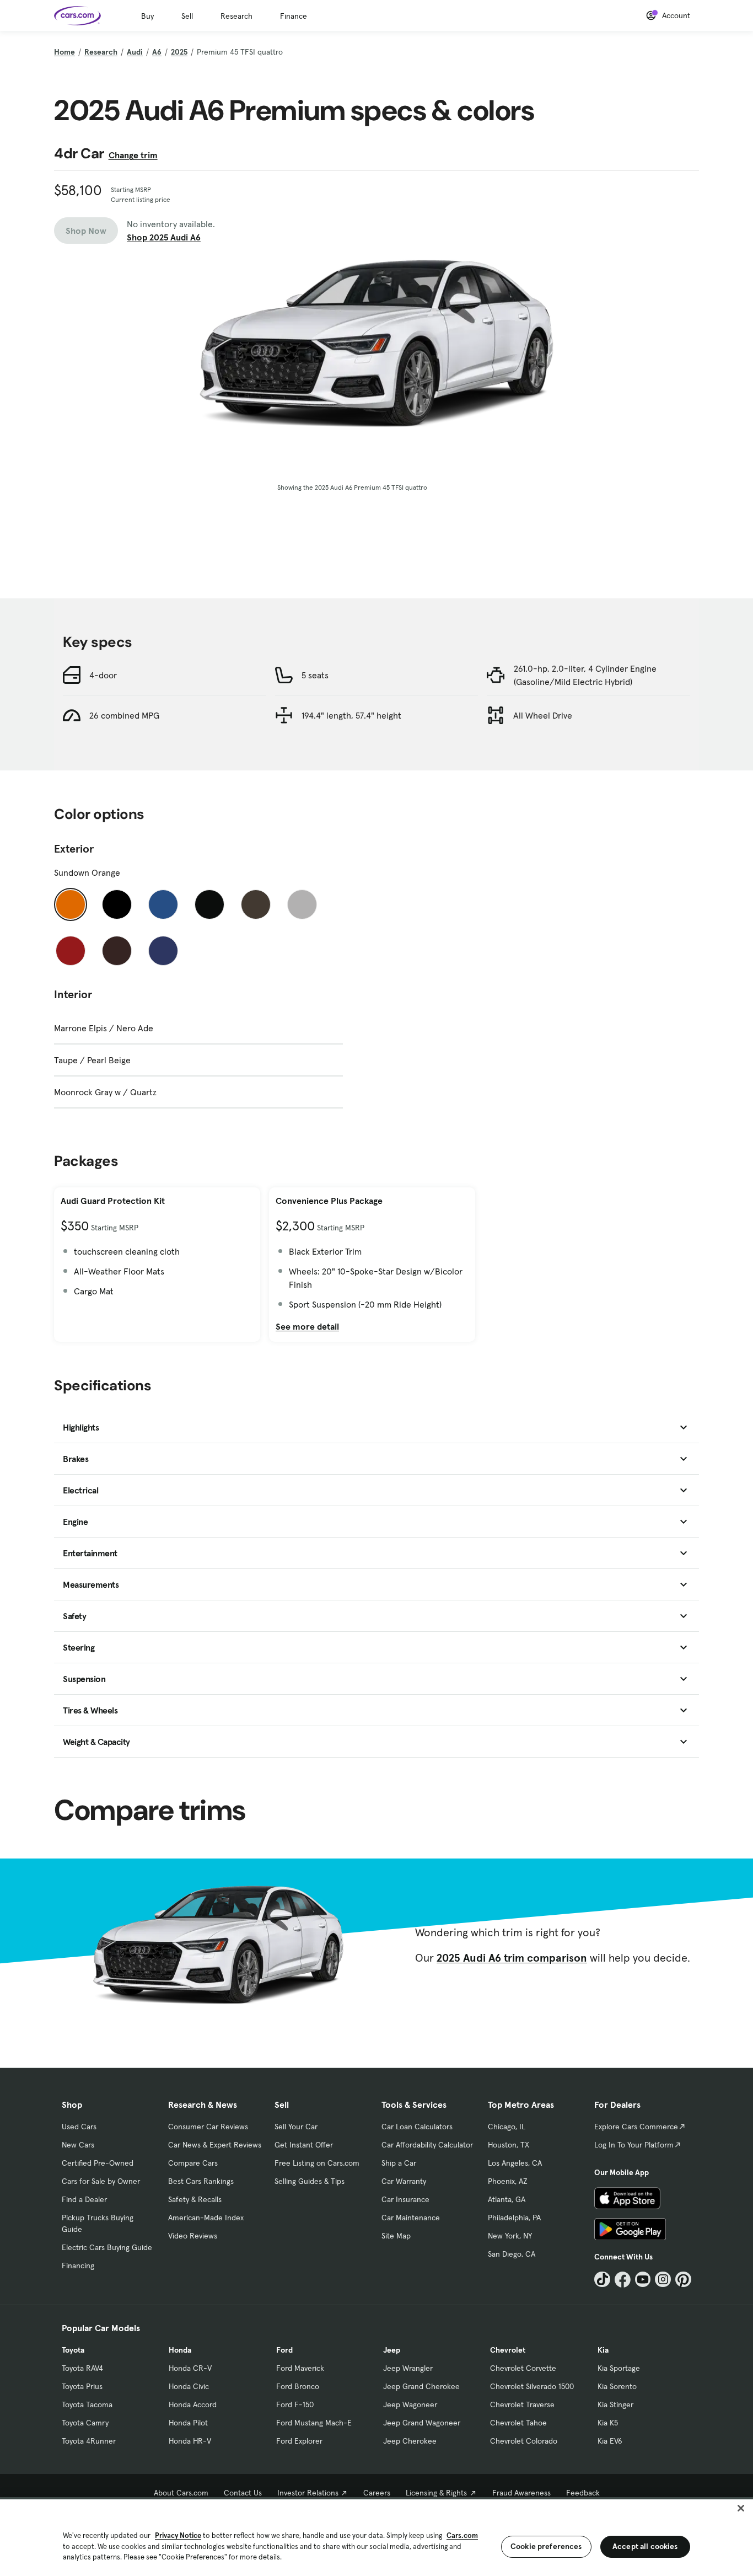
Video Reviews (193, 2236)
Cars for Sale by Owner (101, 2181)
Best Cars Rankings (201, 2181)
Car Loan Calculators (417, 2127)
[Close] (741, 2508)
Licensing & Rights (436, 2493)
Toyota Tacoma (87, 2404)
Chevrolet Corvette (523, 2368)
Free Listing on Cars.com (317, 2163)
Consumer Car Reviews (208, 2127)
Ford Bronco (298, 2386)
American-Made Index (206, 2218)
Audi (135, 52)
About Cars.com (181, 2493)
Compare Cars (193, 2163)
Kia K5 (608, 2423)
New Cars (78, 2145)
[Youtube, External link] (643, 2280)
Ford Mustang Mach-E (314, 2423)
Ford (284, 2350)
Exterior (74, 849)
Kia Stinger (615, 2404)
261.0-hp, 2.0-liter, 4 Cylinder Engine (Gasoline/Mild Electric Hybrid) (585, 675)
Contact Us (243, 2493)
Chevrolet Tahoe (518, 2423)
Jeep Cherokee (410, 2441)
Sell (187, 16)
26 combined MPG (124, 715)
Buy (147, 16)
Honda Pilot (188, 2423)
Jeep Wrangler (408, 2368)
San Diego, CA (512, 2254)
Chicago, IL (507, 2127)
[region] (376, 2537)
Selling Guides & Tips (310, 2181)
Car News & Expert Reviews (215, 2145)
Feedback (583, 2493)
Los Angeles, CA (515, 2163)
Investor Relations (308, 2493)
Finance (294, 16)
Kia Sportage (619, 2368)
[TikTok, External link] (602, 2280)
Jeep (392, 2350)
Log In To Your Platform (634, 2145)
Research (236, 16)
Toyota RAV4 (82, 2368)
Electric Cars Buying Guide (107, 2247)
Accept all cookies (645, 2546)
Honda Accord (193, 2404)
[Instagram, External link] (663, 2280)
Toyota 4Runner (89, 2441)
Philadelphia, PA (514, 2218)
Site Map (396, 2236)
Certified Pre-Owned (98, 2163)
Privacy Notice (178, 2535)
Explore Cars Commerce (636, 2127)
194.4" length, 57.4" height (351, 715)
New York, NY (510, 2236)
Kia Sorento (617, 2386)
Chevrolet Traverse (522, 2404)
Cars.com (462, 2535)
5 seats (315, 675)
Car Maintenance (411, 2218)
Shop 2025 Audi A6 (164, 237)
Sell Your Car (296, 2127)
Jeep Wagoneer (410, 2404)
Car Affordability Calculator (427, 2145)
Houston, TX (509, 2145)
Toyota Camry (85, 2423)
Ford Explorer (299, 2441)
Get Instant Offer (304, 2145)
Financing (78, 2266)
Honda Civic (189, 2386)
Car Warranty (404, 2181)
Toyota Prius (82, 2386)
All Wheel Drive (543, 715)
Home (64, 52)
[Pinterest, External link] (683, 2280)
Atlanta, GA (507, 2199)
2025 (179, 52)
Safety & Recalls (195, 2199)
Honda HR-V (190, 2441)
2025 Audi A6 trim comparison (512, 1958)
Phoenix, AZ (508, 2181)
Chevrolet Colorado (524, 2441)
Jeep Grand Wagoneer (422, 2423)
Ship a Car (399, 2163)
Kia (603, 2350)
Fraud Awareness (521, 2493)
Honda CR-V (190, 2368)
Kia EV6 (610, 2441)
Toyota (73, 2350)
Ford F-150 (295, 2404)
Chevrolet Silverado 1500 (532, 2386)
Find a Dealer (84, 2199)
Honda (180, 2350)
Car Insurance (405, 2199)
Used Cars (79, 2127)
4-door (103, 675)
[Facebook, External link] (623, 2280)
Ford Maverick (300, 2368)
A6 (157, 52)
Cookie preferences (546, 2546)
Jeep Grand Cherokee (421, 2386)
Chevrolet (508, 2350)
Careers (377, 2493)
